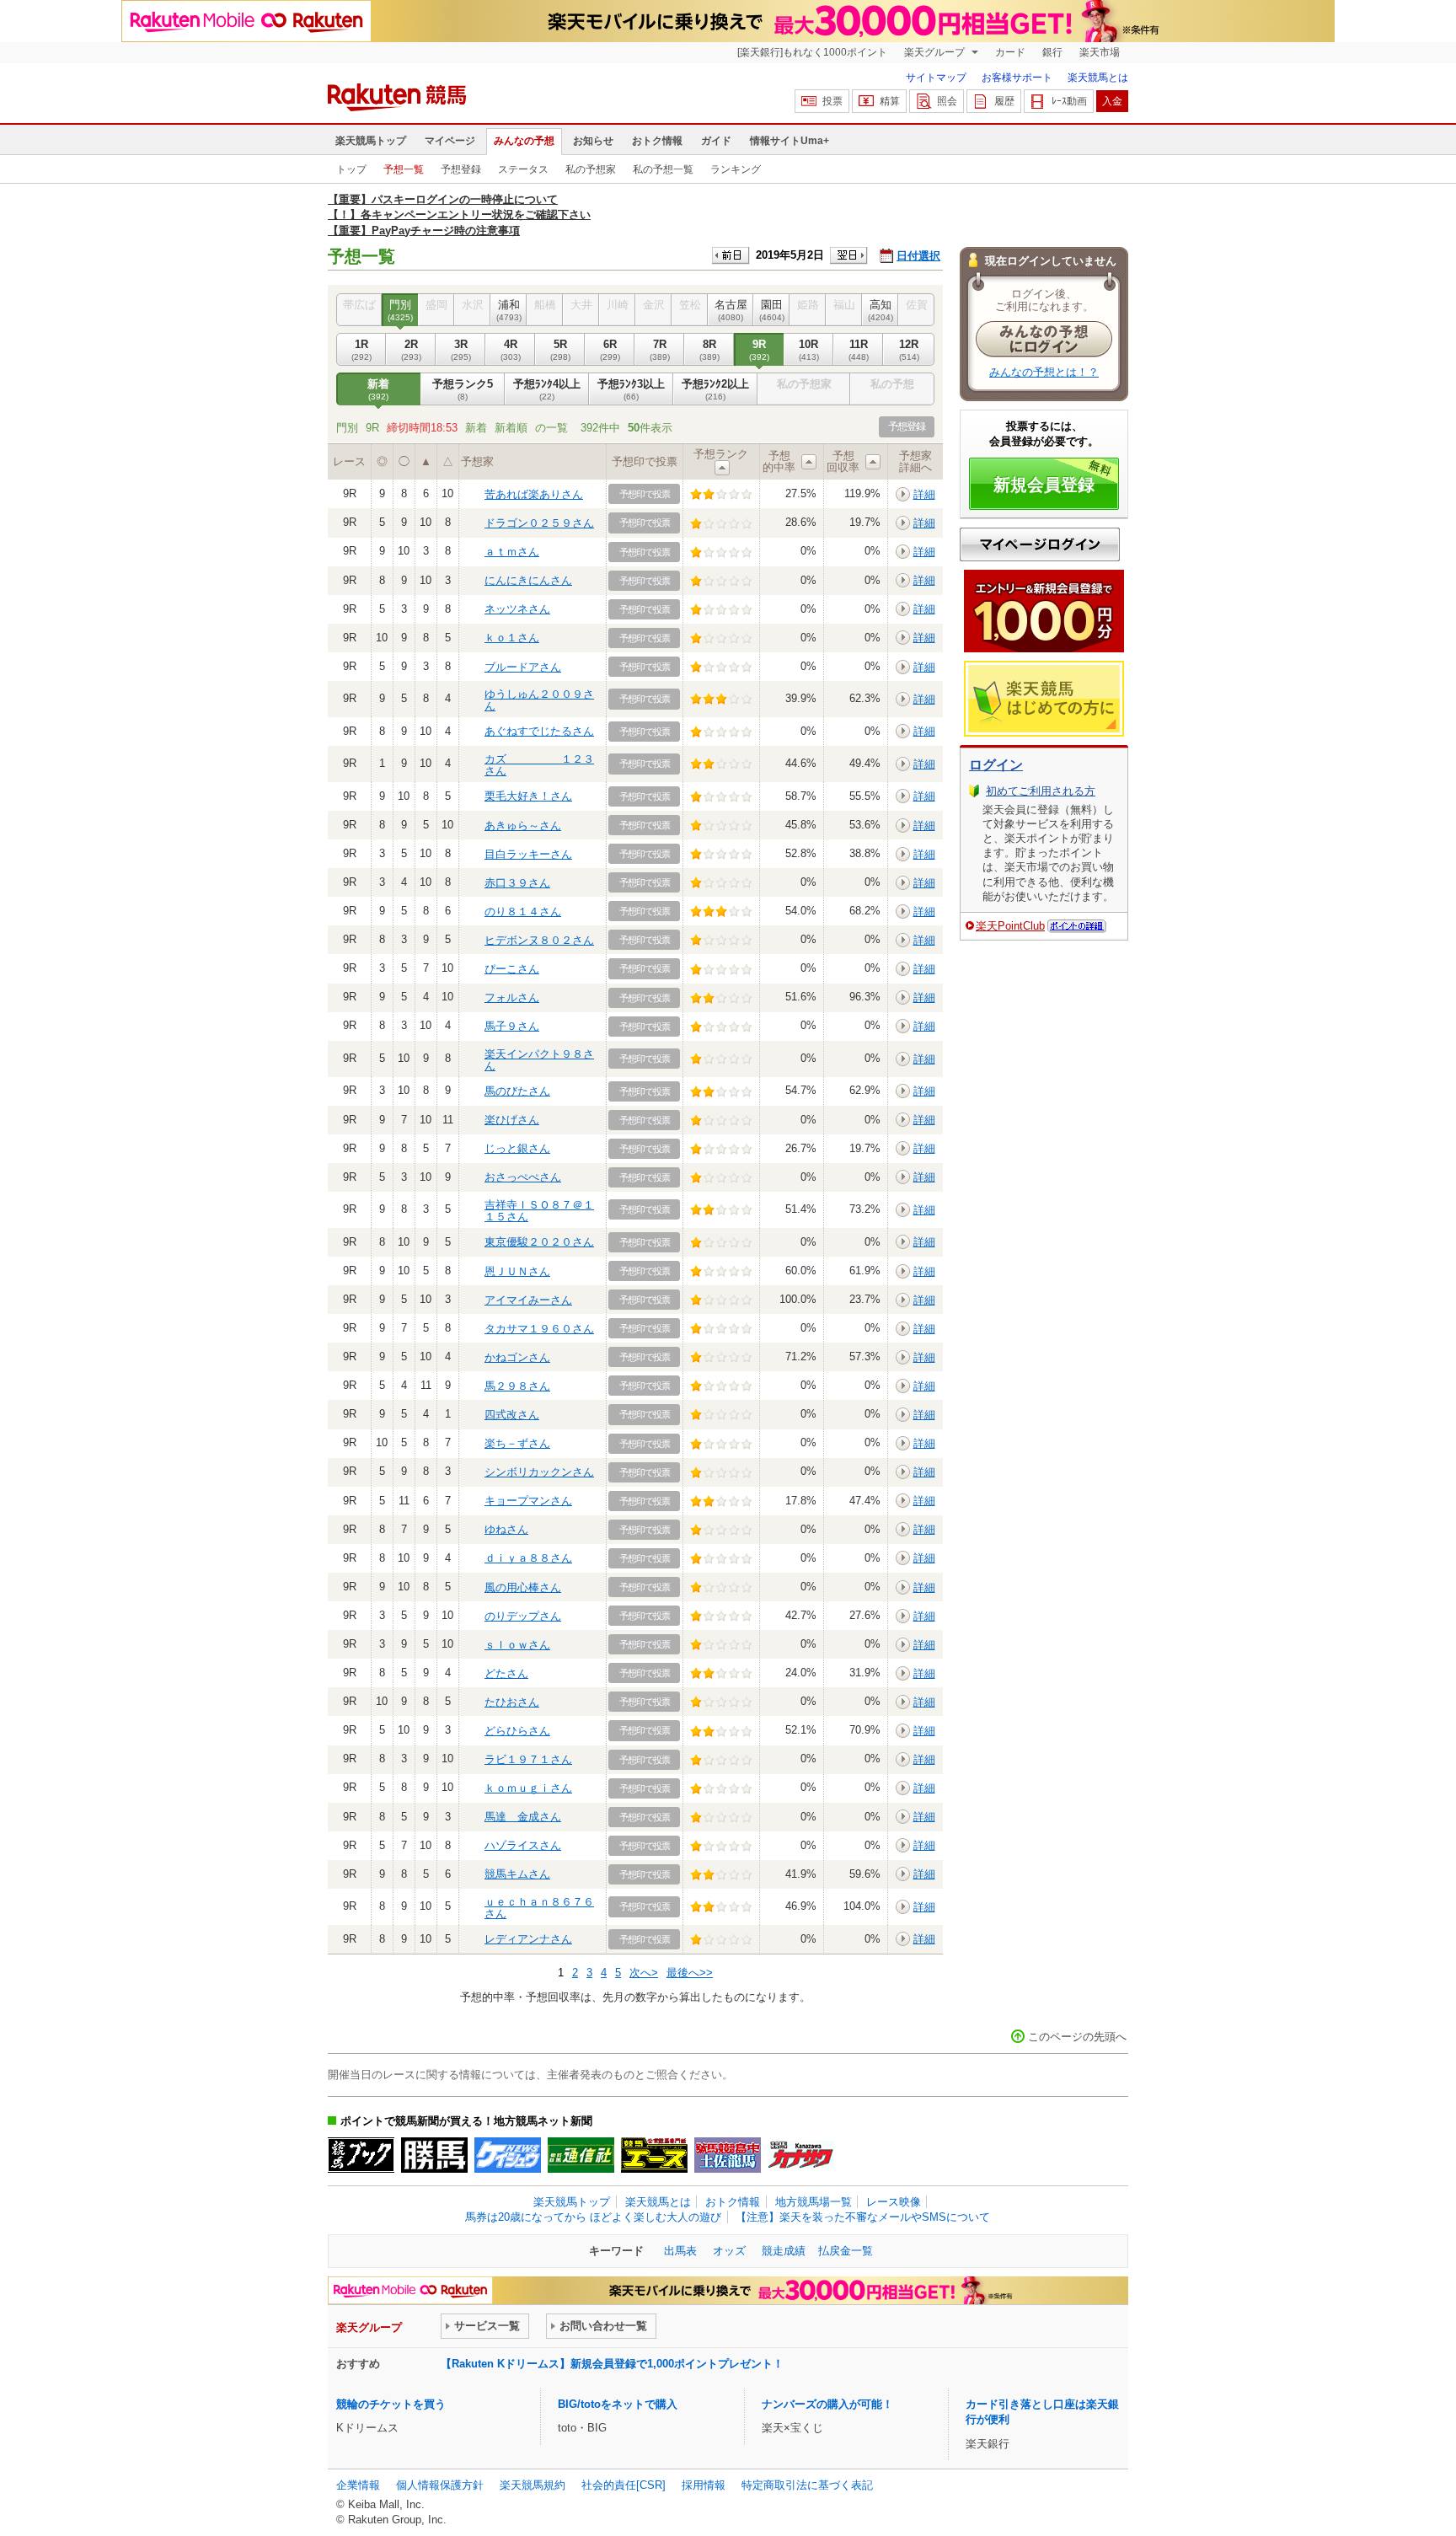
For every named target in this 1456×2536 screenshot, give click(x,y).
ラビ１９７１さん (528, 1759)
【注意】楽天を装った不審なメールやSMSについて (863, 2217)
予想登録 (461, 169)
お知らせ (593, 141)
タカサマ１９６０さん (539, 1329)
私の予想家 (591, 169)
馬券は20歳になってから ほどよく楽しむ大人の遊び (593, 2217)
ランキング (736, 169)
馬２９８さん (517, 1386)
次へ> (644, 1973)
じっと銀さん (517, 1148)
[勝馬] (434, 2155)
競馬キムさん (517, 1874)
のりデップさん (523, 1616)
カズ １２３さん (539, 765)
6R (610, 349)
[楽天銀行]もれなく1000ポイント (812, 52)
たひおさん (512, 1702)
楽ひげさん (512, 1120)
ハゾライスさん (523, 1845)
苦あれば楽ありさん (534, 494)
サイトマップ (936, 78)
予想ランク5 (463, 389)
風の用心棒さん (523, 1587)
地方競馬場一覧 (814, 2202)
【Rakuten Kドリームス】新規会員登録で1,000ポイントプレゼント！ (612, 2364)
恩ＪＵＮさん (517, 1271)
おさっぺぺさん (523, 1177)
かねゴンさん (517, 1357)
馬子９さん (512, 1026)
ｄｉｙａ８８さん (528, 1558)
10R (809, 349)
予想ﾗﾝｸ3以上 (631, 389)
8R (709, 349)
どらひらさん (517, 1731)
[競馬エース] (654, 2155)
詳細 (924, 494)
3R (461, 349)
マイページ (450, 141)
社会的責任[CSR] (624, 2485)
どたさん (506, 1673)
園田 (772, 310)
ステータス (523, 169)
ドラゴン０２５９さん (539, 523)
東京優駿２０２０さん (539, 1242)
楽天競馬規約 (533, 2485)
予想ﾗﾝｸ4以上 (547, 389)
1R (361, 349)
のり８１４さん (523, 911)
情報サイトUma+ (790, 141)
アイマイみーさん (528, 1300)
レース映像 (894, 2202)
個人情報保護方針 (440, 2485)
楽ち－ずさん (517, 1443)
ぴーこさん (512, 969)
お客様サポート (1017, 78)
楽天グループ (936, 52)
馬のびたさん (517, 1091)
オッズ (729, 2251)
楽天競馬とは (1098, 78)
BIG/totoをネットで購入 (618, 2404)
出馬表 (680, 2251)
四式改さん (512, 1415)
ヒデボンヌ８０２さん (539, 940)
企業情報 (358, 2485)
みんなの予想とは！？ (1044, 372)
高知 (881, 310)
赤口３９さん (517, 883)
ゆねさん (506, 1529)
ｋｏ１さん (512, 638)
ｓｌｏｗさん (517, 1645)
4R (511, 349)
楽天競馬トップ (371, 141)
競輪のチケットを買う (391, 2404)
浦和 (509, 310)
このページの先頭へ (1077, 2037)
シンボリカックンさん (539, 1472)
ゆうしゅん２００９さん (539, 700)
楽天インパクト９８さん (539, 1060)
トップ (351, 169)
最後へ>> (690, 1973)
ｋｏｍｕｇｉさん (528, 1788)
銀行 (1052, 52)
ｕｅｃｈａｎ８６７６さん (539, 1908)
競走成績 (784, 2251)
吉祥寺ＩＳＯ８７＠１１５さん (539, 1211)
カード (1010, 52)
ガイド (716, 141)
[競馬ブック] (361, 2155)
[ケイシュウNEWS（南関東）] (508, 2155)
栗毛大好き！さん (528, 796)
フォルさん (512, 997)
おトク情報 (657, 141)
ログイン (996, 765)
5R (560, 349)
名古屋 (731, 310)
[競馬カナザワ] (801, 2155)
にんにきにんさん (528, 580)
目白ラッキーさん (528, 854)
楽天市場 (1100, 52)
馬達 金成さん (523, 1817)
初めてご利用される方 (1041, 791)
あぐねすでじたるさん (539, 731)
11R (859, 349)
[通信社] (581, 2155)
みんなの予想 (524, 141)
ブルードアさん (523, 667)
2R (411, 349)
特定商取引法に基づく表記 (807, 2485)
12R (909, 349)
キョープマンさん (528, 1501)
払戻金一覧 (846, 2251)
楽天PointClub (1010, 926)
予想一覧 (404, 169)
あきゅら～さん (523, 826)
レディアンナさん (528, 1939)
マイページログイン (1040, 544)
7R (660, 349)
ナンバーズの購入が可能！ (827, 2404)
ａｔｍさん (512, 552)
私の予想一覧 (663, 169)
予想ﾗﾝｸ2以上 (715, 389)
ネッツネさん (517, 609)
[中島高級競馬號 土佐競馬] (728, 2155)
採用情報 (704, 2485)
